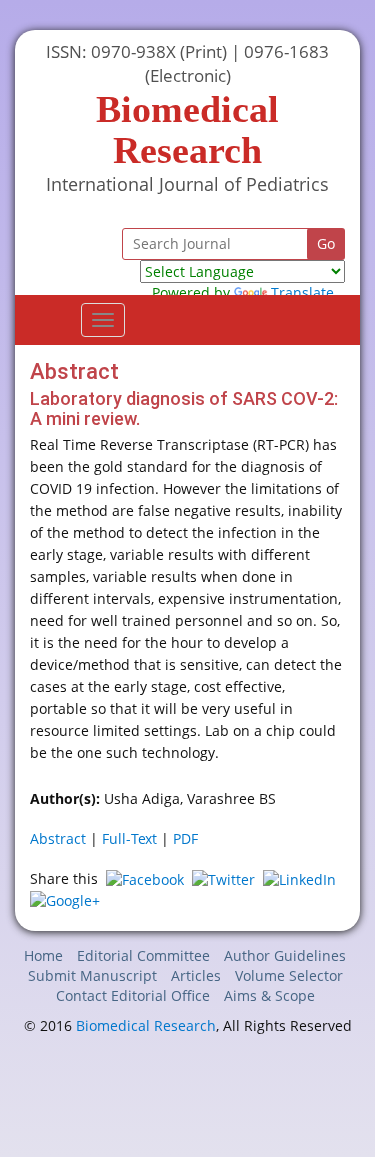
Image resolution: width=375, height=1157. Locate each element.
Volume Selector (289, 975)
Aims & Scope (269, 995)
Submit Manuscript (92, 975)
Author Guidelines (285, 955)
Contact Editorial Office (133, 995)
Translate (302, 292)
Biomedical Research (146, 1025)
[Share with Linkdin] (299, 878)
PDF (185, 838)
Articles (196, 975)
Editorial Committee (143, 955)
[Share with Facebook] (145, 878)
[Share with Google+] (65, 899)
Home (43, 955)
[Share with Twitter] (223, 878)
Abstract (58, 838)
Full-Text (129, 838)
